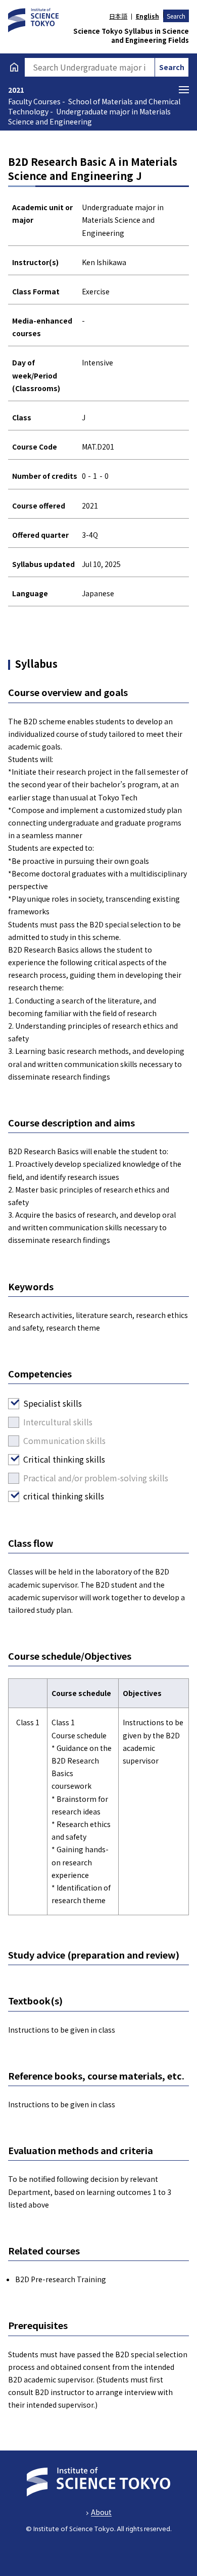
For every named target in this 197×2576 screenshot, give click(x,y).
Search (176, 16)
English (147, 16)
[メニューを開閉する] (184, 90)
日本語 (118, 16)
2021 (16, 90)
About (101, 2512)
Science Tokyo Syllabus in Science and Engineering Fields (131, 36)
